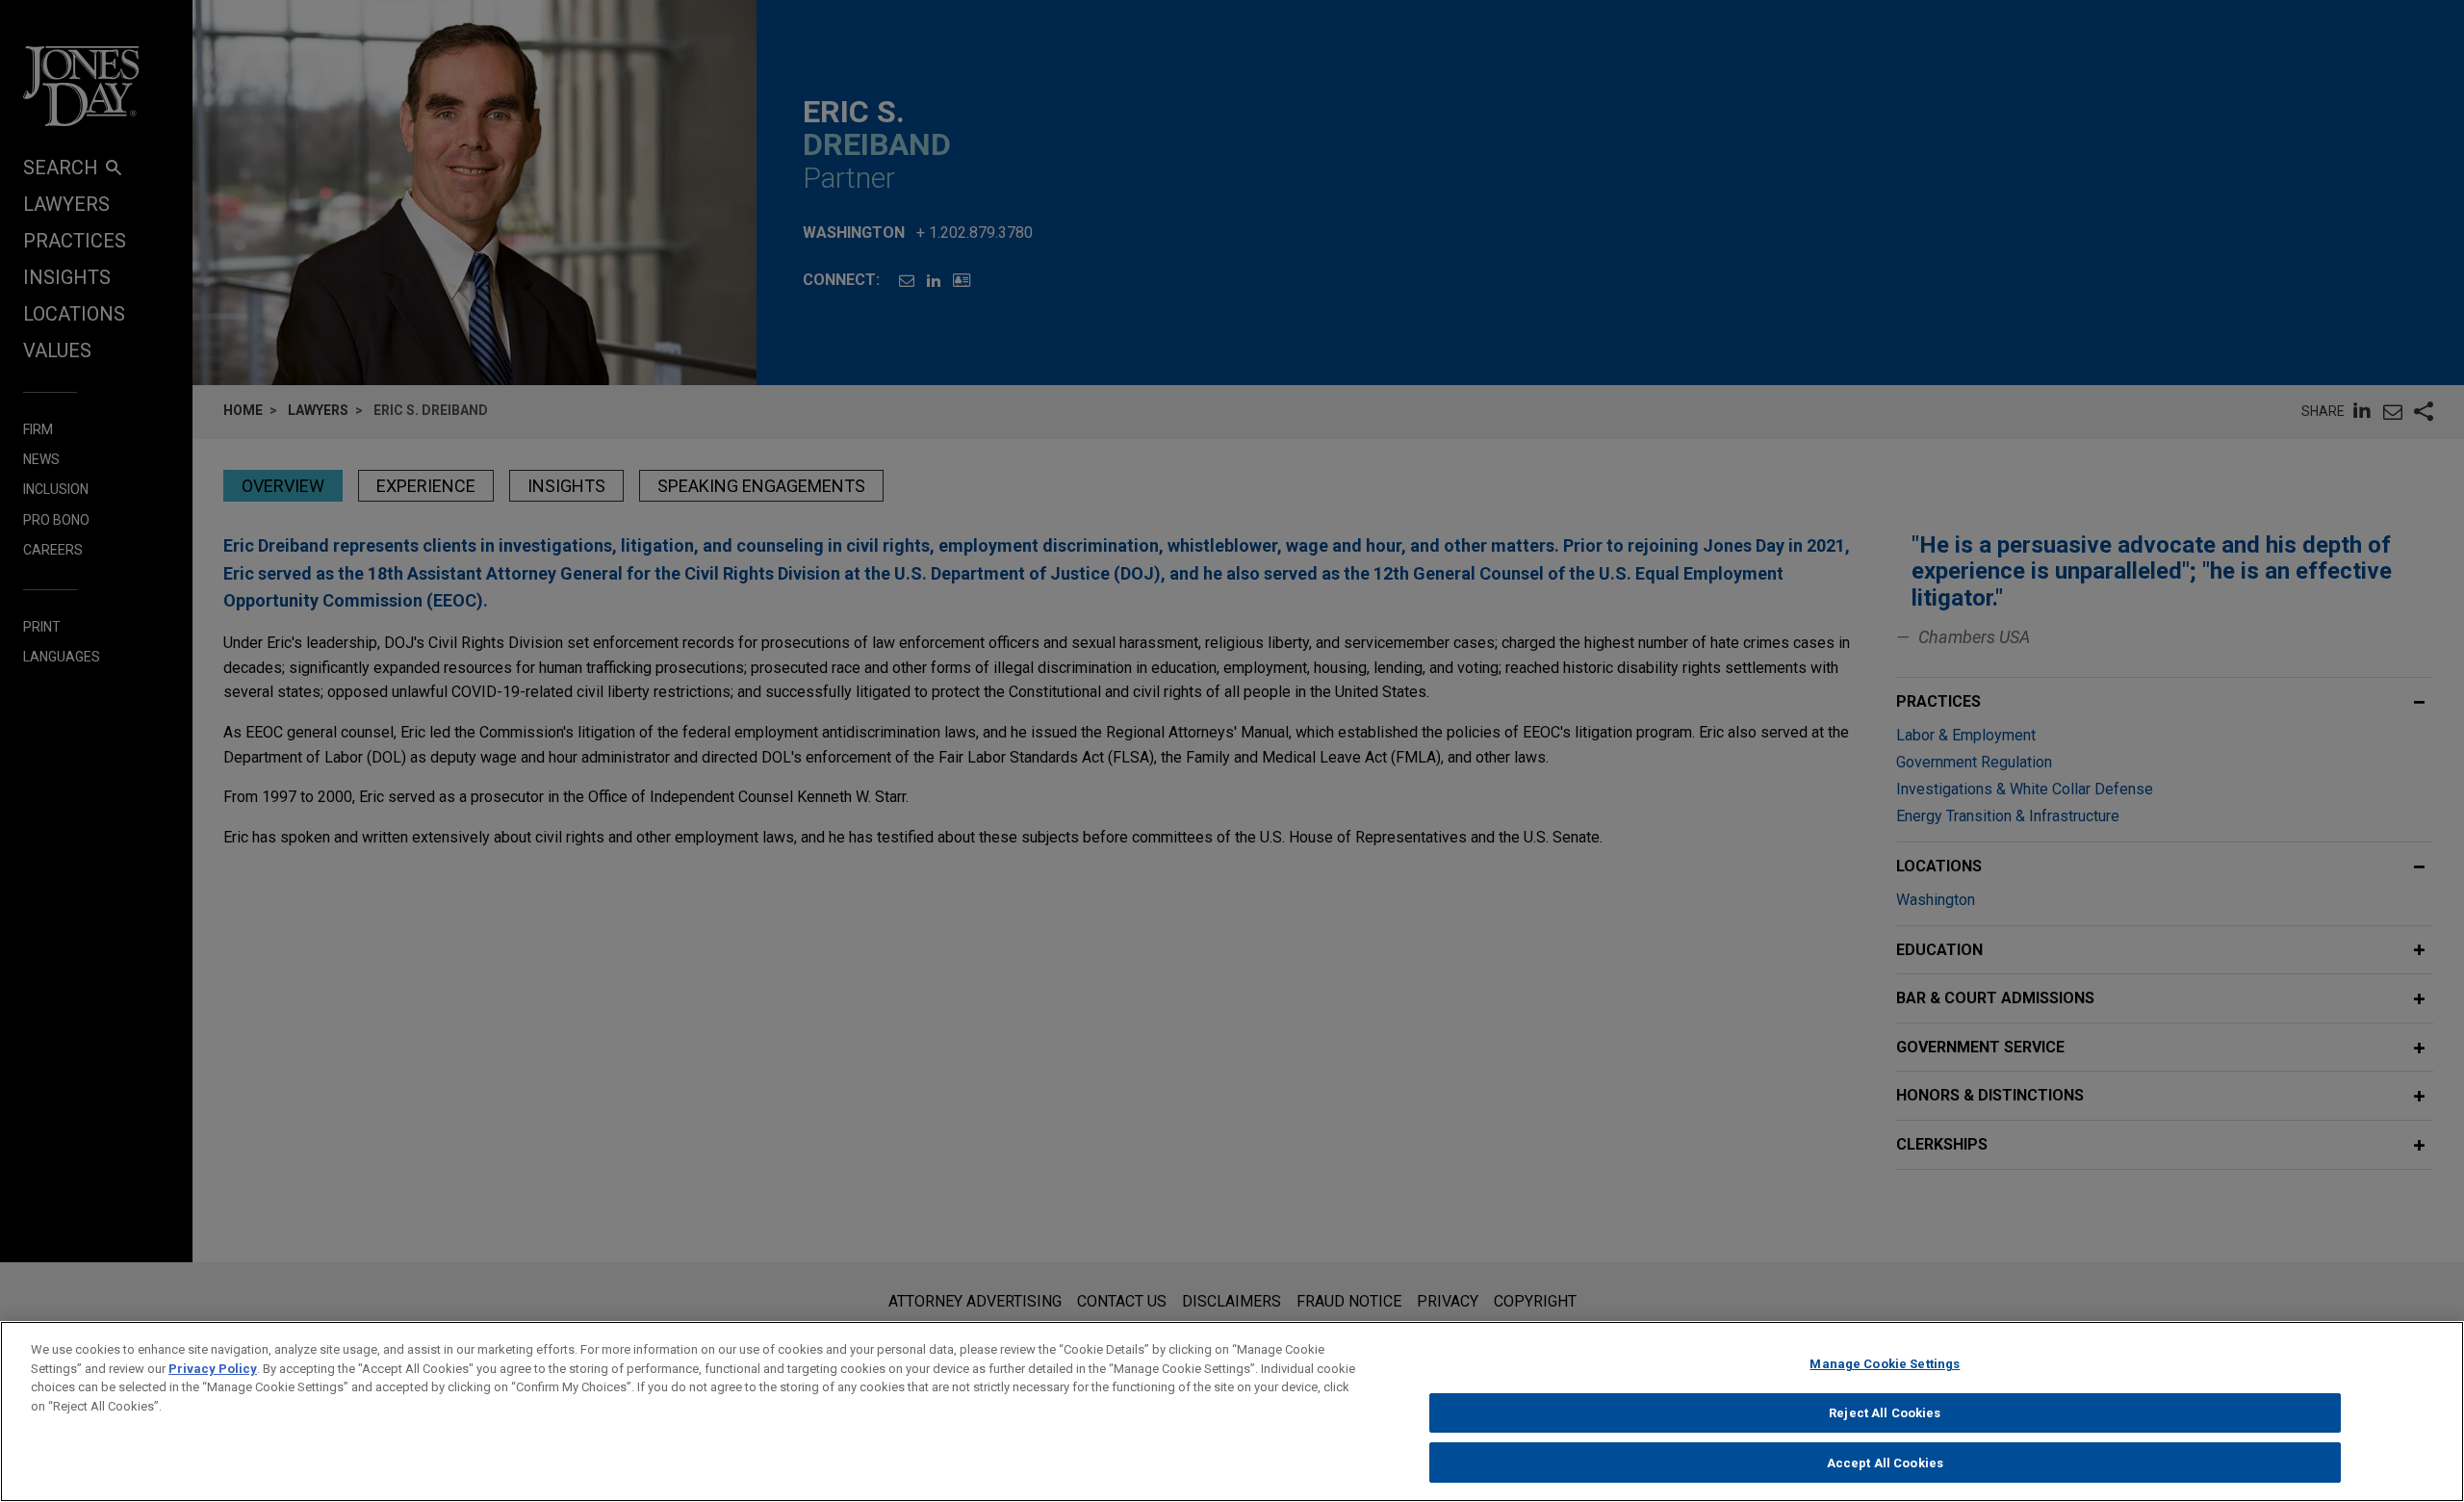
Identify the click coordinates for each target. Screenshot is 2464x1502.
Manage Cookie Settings (1885, 1364)
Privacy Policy (213, 1369)
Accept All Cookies (1885, 1462)
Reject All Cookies (1885, 1413)
